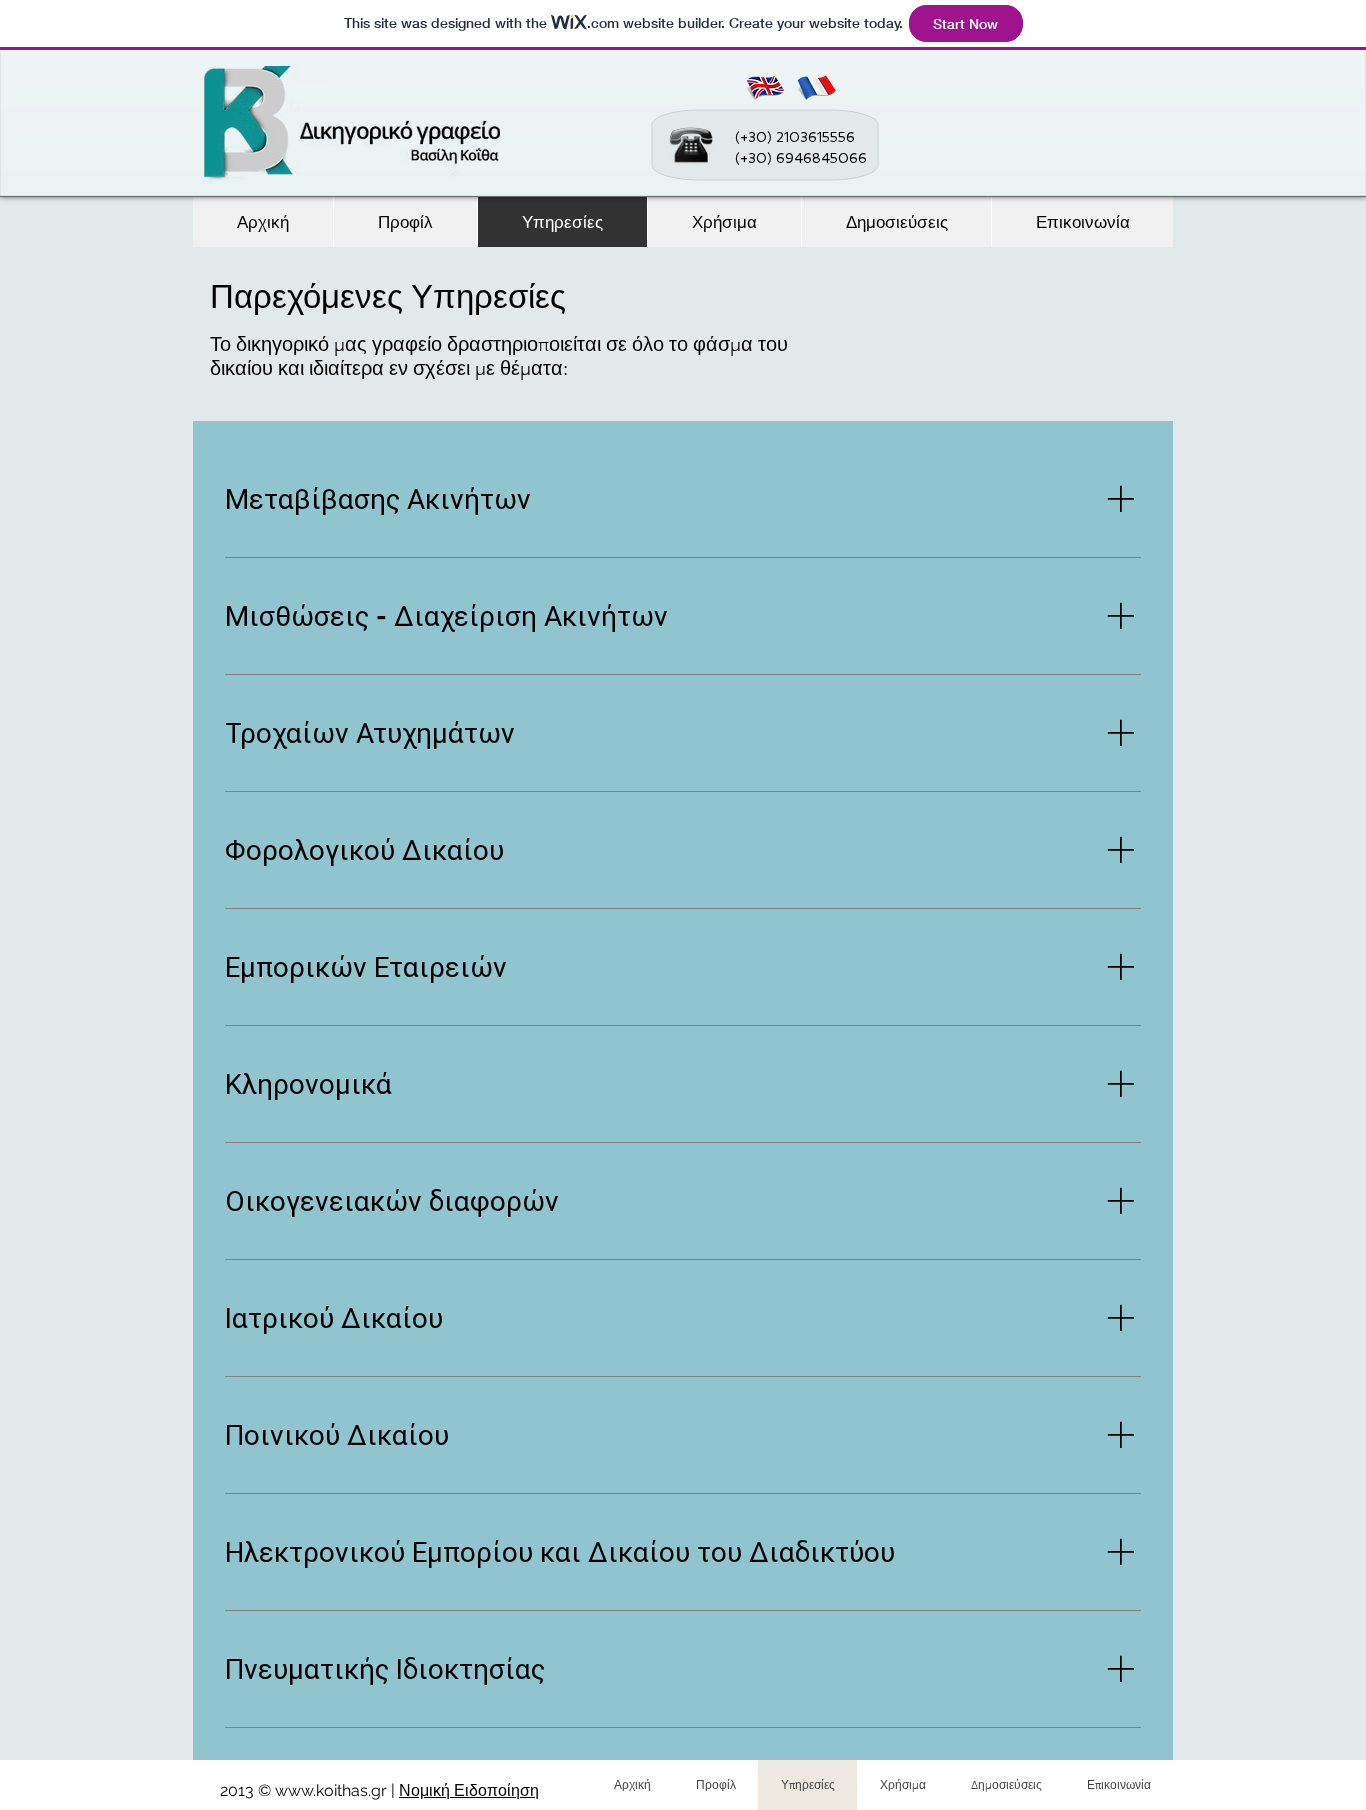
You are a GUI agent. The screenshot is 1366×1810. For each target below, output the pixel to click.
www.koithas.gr (331, 1790)
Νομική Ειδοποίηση (469, 1790)
